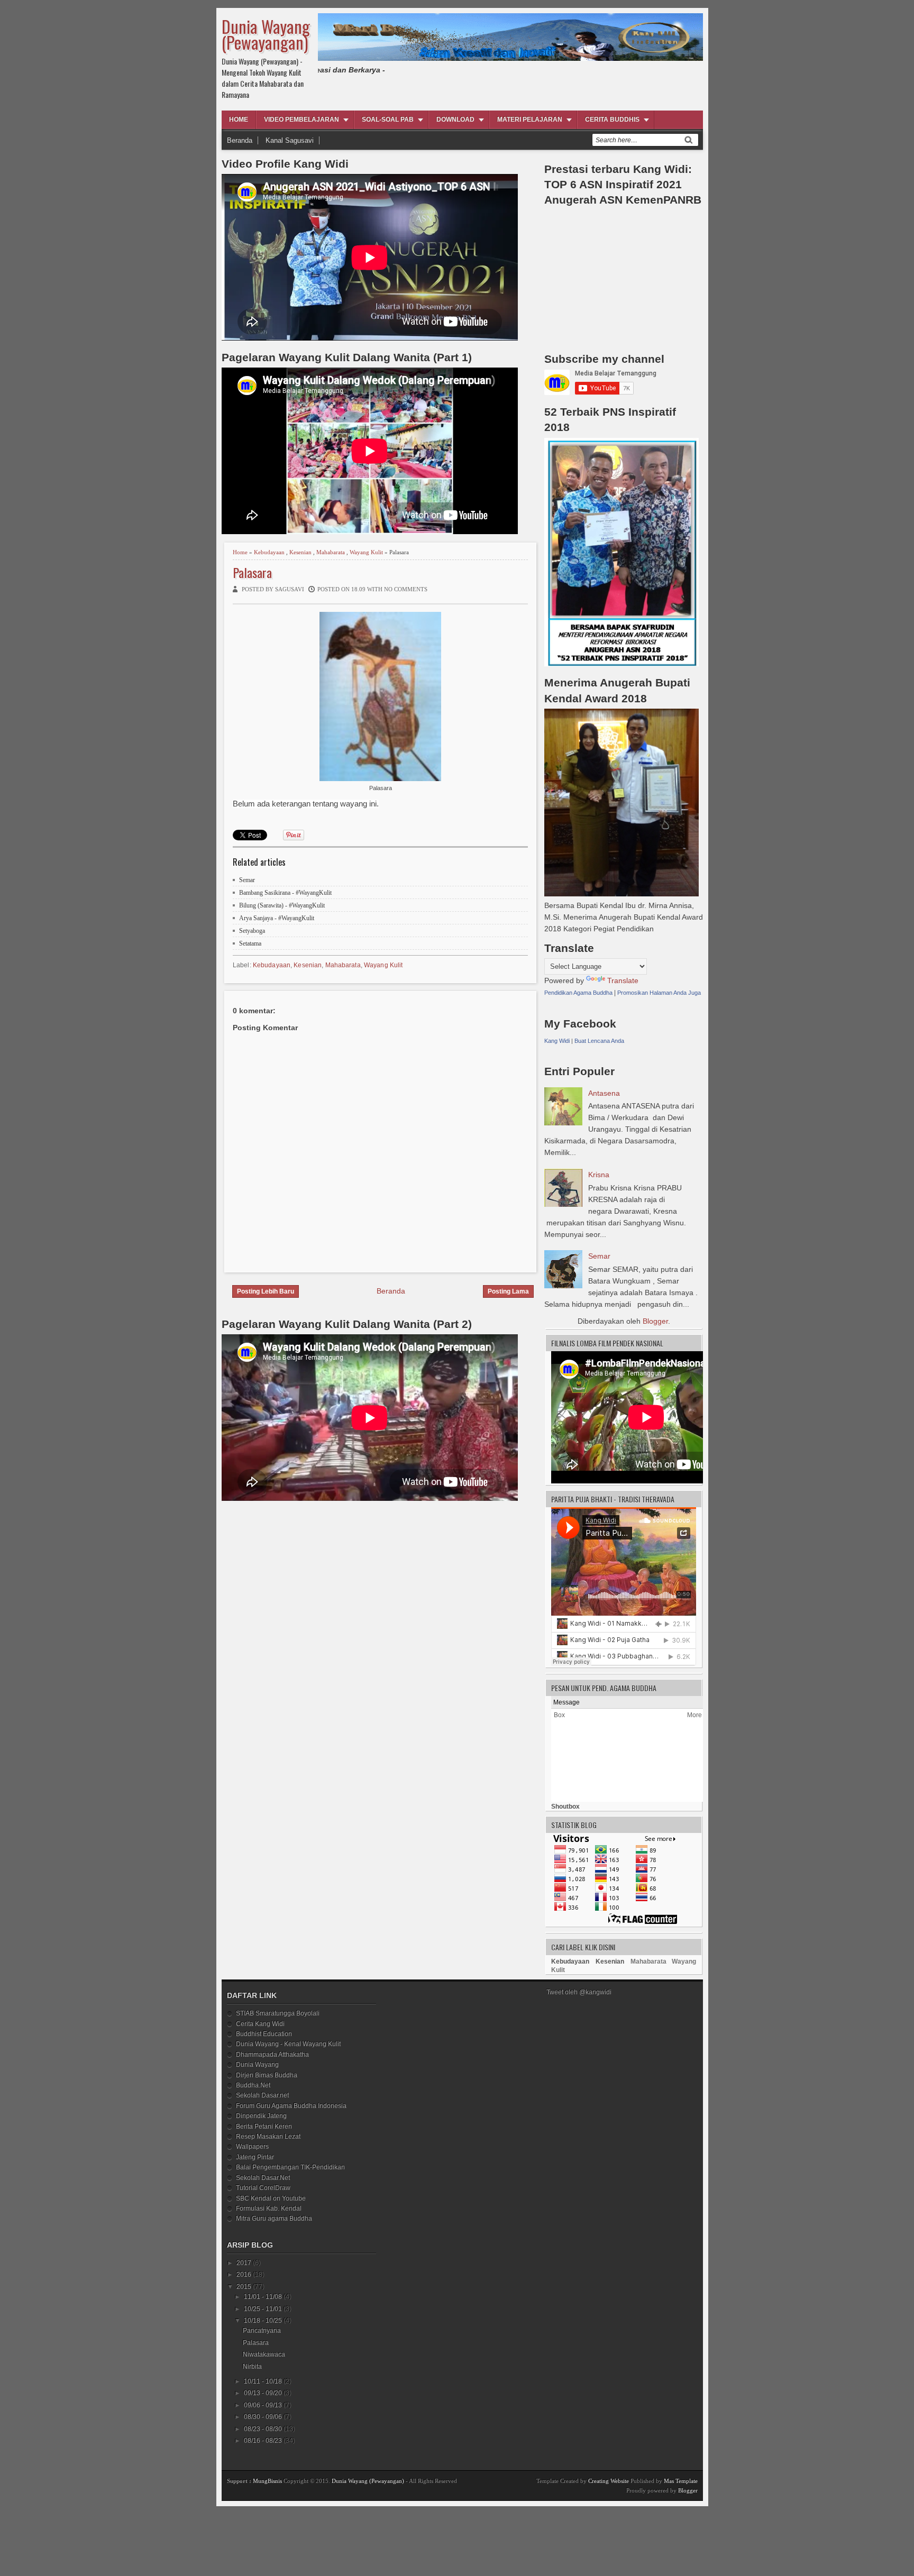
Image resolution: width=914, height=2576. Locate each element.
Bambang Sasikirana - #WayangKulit (285, 893)
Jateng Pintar (255, 2157)
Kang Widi (557, 1041)
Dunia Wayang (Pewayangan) (266, 34)
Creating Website (609, 2481)
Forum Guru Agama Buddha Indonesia (291, 2106)
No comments (406, 589)
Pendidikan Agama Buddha (578, 993)
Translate (623, 980)
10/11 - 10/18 (263, 2381)
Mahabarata (331, 552)
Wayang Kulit (366, 552)
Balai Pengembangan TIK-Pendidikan (290, 2167)
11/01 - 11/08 (263, 2297)
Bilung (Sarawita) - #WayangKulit (282, 905)
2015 (244, 2287)
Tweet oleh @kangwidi (579, 1992)
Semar (247, 880)
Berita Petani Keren (264, 2126)
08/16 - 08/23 (263, 2441)
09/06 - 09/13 (263, 2405)
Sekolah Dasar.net (262, 2095)
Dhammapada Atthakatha (272, 2055)
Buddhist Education (264, 2034)
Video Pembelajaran (301, 120)
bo (572, 1807)
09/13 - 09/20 (263, 2393)
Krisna (599, 1175)
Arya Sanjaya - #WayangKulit (277, 918)
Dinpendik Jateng (261, 2116)
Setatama (250, 943)
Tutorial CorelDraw (263, 2188)
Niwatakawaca (264, 2354)
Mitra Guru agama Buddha (274, 2219)
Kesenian (300, 552)
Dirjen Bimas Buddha (267, 2075)
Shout (560, 1807)
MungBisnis (267, 2481)
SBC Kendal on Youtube (271, 2198)
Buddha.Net (253, 2085)
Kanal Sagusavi (290, 140)
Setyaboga (252, 931)
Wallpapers (252, 2147)
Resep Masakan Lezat (268, 2137)
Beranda (240, 140)
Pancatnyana (262, 2331)
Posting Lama (508, 1291)
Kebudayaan (269, 552)
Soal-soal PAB (388, 120)
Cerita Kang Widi (260, 2024)
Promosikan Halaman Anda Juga (659, 993)
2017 (244, 2263)
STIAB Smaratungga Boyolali (278, 2013)
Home (239, 120)
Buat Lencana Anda (599, 1041)
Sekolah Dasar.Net (263, 2178)
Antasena (604, 1093)
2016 (244, 2275)
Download (455, 120)
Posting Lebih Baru (266, 1291)
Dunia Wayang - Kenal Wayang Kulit (288, 2044)
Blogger (655, 1321)
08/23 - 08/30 (263, 2429)
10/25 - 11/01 (263, 2309)
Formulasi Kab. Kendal (269, 2208)
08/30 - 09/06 (263, 2417)
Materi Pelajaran (530, 120)
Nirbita (252, 2367)
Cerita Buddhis (612, 120)
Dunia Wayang (257, 2065)
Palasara (252, 572)
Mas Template (681, 2481)
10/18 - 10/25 (263, 2321)
